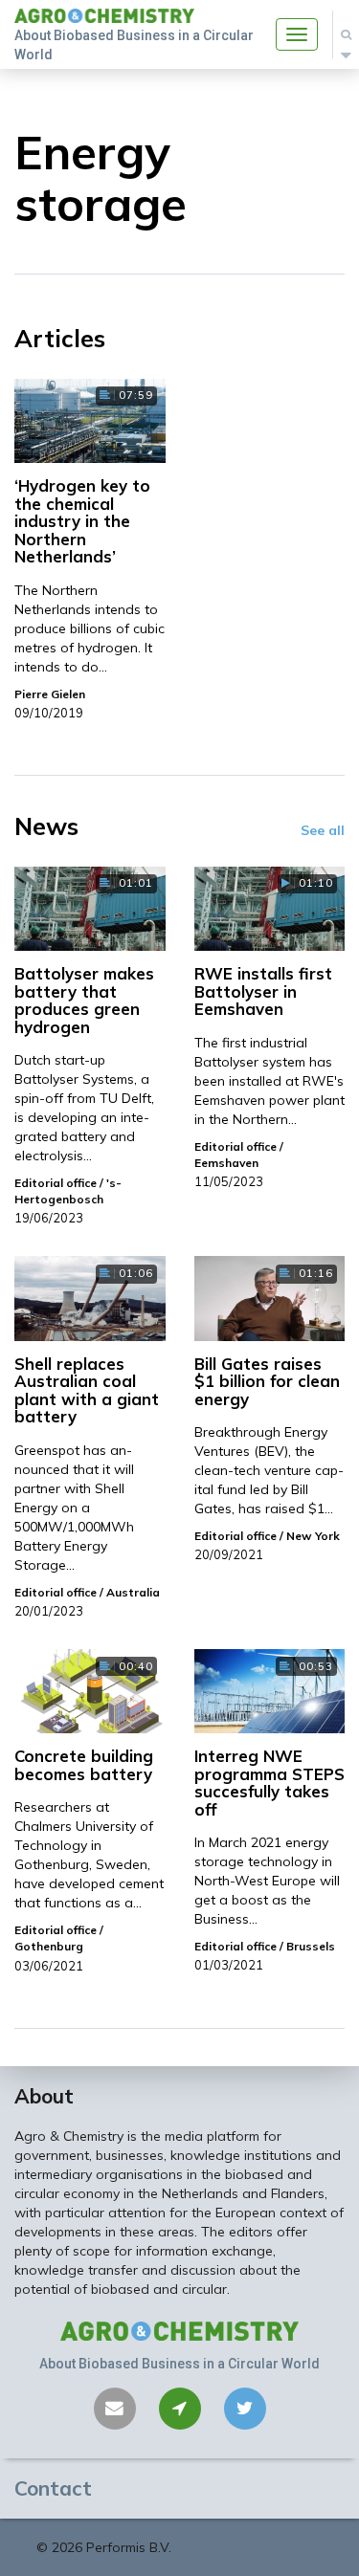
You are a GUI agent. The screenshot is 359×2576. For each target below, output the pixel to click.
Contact (53, 2488)
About (44, 2096)
